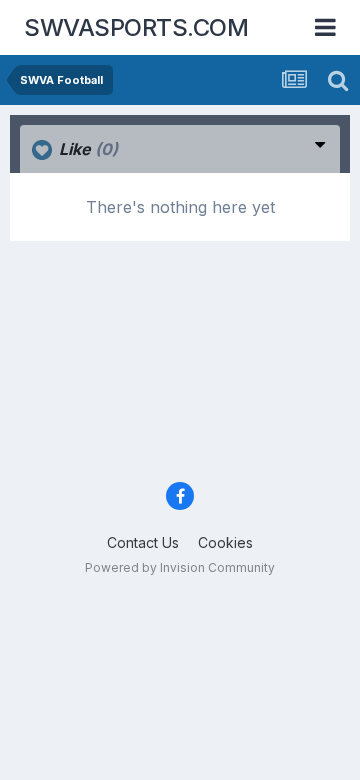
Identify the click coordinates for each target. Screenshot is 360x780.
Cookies (225, 542)
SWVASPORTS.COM (136, 27)
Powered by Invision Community (180, 567)
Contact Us (143, 542)
